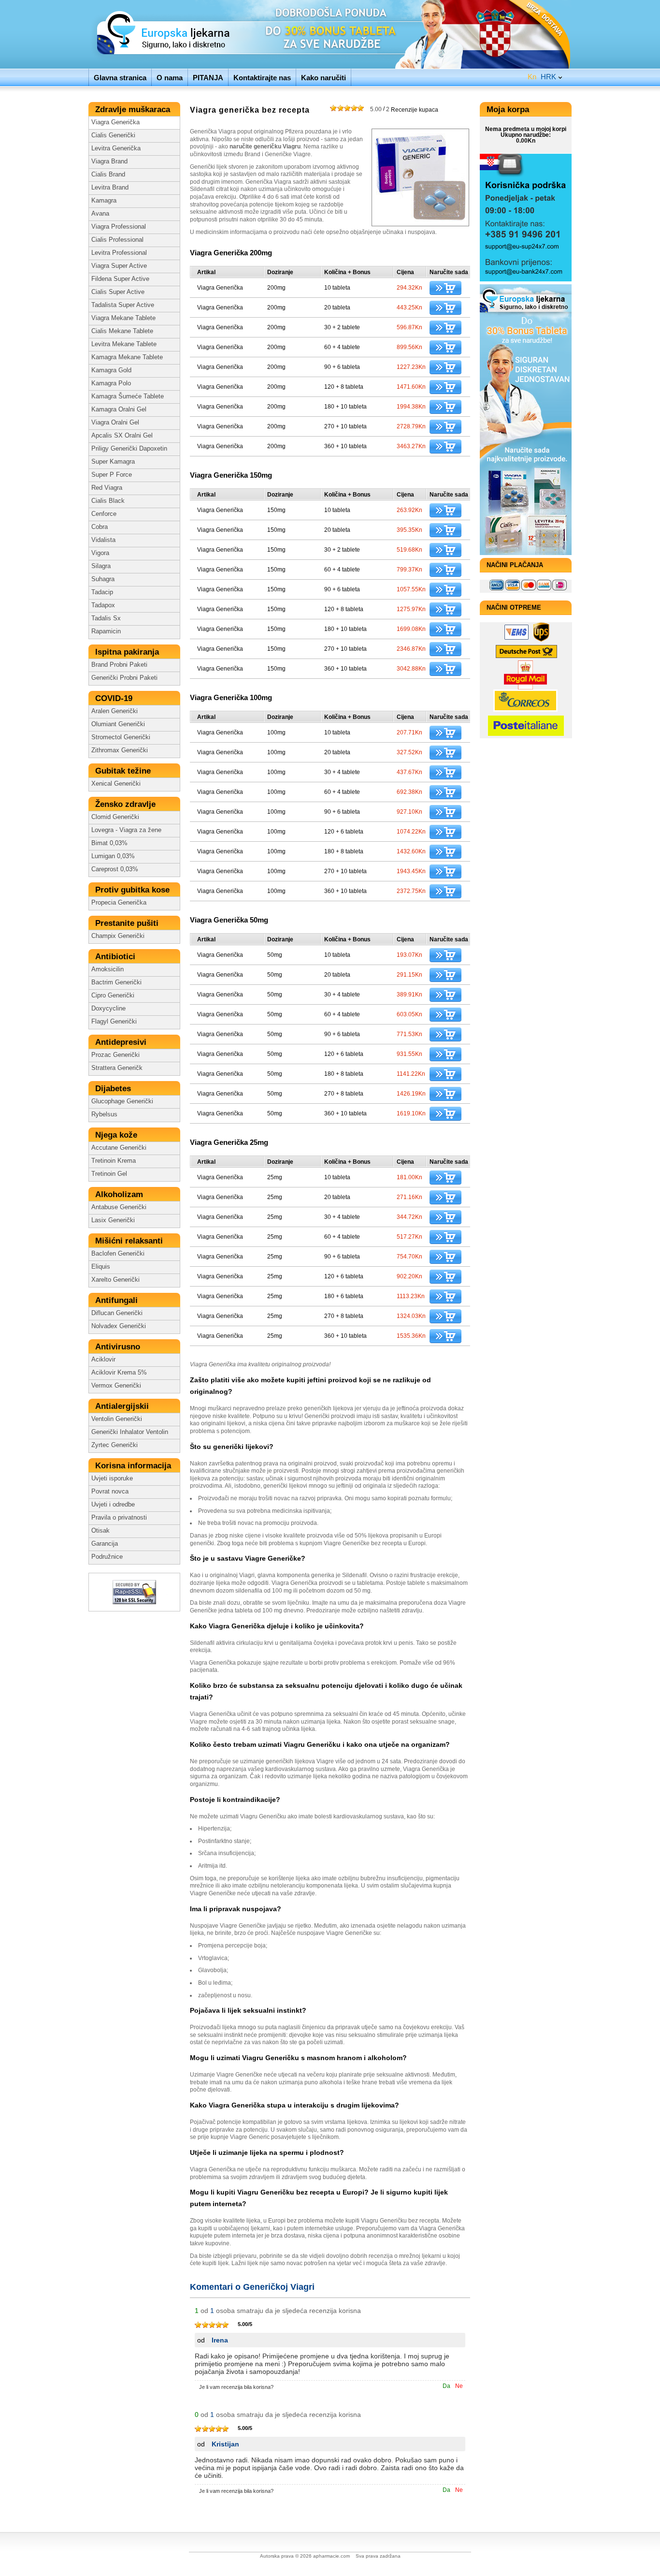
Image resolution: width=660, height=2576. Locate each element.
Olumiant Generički (118, 724)
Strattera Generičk (117, 1068)
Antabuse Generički (119, 1207)
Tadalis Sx (106, 618)
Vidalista (103, 540)
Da (446, 2386)
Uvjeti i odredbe (113, 1505)
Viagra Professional (119, 227)
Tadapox (103, 605)
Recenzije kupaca (404, 109)
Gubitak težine (124, 771)
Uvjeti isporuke (112, 1478)
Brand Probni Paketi (119, 665)
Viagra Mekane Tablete (123, 318)
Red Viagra (107, 488)
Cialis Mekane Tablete (122, 331)
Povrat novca (110, 1492)
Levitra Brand (110, 188)
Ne (459, 2386)
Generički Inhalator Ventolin (130, 1432)
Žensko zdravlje (127, 804)
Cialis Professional (117, 240)
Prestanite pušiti (128, 923)
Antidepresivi (122, 1042)
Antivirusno (119, 1347)
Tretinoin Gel (109, 1174)
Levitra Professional (119, 253)
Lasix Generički (113, 1220)
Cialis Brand (108, 175)
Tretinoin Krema (114, 1161)
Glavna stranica (120, 78)
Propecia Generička (119, 903)
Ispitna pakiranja (128, 652)
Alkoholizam (120, 1194)
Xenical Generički (116, 784)
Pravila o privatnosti (119, 1518)
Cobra (100, 527)
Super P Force (112, 475)
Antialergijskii (123, 1406)
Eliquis (101, 1267)
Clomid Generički (115, 817)
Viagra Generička (115, 122)
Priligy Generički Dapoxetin (129, 449)
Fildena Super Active (120, 279)
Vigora (100, 553)
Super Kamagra (113, 462)
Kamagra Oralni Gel (119, 410)
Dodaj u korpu (445, 288)
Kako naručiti (323, 78)
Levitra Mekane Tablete (124, 344)
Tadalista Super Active (123, 305)
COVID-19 (115, 698)
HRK (542, 77)
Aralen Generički (115, 711)
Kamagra (104, 201)
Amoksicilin (108, 969)
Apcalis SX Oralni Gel (122, 436)
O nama (170, 78)
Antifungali (118, 1300)
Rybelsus (104, 1114)
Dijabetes (114, 1089)
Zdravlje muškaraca (134, 110)
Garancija (105, 1544)
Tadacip (102, 592)
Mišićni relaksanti (130, 1241)
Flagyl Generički (114, 1022)
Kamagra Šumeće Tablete (128, 396)
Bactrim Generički (116, 982)
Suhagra (103, 579)
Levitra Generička (116, 148)
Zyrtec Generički (115, 1445)
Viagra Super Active (119, 266)
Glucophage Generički (122, 1101)
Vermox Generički (116, 1386)
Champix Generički (118, 936)
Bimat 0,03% (109, 843)
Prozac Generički (115, 1055)
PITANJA (208, 78)
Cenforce (104, 514)
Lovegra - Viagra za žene (126, 830)
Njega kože (117, 1135)
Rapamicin (106, 631)
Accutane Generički (119, 1148)
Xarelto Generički (115, 1280)
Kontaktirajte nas (262, 78)
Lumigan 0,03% (113, 856)
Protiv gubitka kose (134, 890)
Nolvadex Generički (119, 1326)
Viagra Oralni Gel (115, 423)
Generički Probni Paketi (124, 678)
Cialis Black (108, 501)
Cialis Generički (113, 135)
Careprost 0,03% (115, 869)
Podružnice (107, 1557)
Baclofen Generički (118, 1254)
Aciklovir (103, 1360)
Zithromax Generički (120, 750)
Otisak (100, 1531)
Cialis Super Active (118, 292)
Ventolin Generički (117, 1419)
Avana (100, 214)
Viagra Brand (109, 161)
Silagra (101, 566)
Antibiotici (116, 957)
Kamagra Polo (111, 383)
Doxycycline (108, 1009)
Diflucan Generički (117, 1313)
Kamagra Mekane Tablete (127, 357)
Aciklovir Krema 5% (119, 1373)
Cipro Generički (113, 995)
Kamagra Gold (111, 370)
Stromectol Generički (121, 737)
